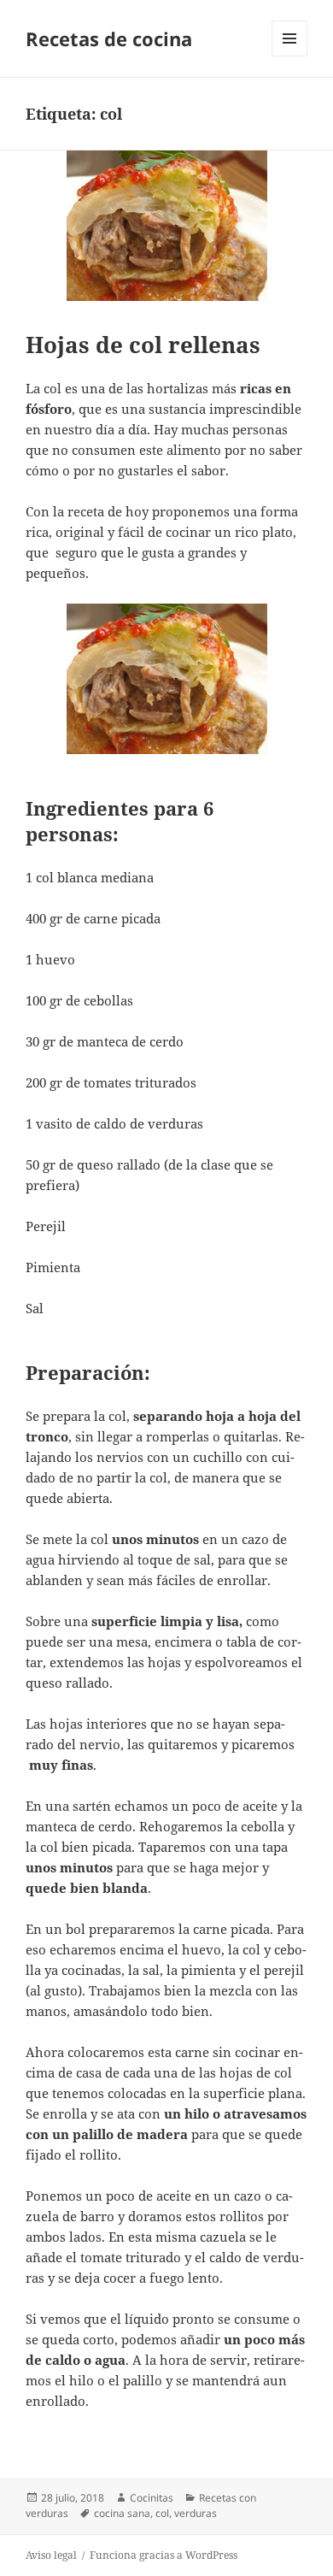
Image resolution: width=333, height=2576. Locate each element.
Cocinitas (152, 2498)
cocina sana (122, 2513)
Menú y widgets (290, 56)
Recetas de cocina (109, 38)
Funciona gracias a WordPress (164, 2555)
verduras (196, 2513)
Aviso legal (51, 2555)
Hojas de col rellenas (143, 345)
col (162, 2513)
